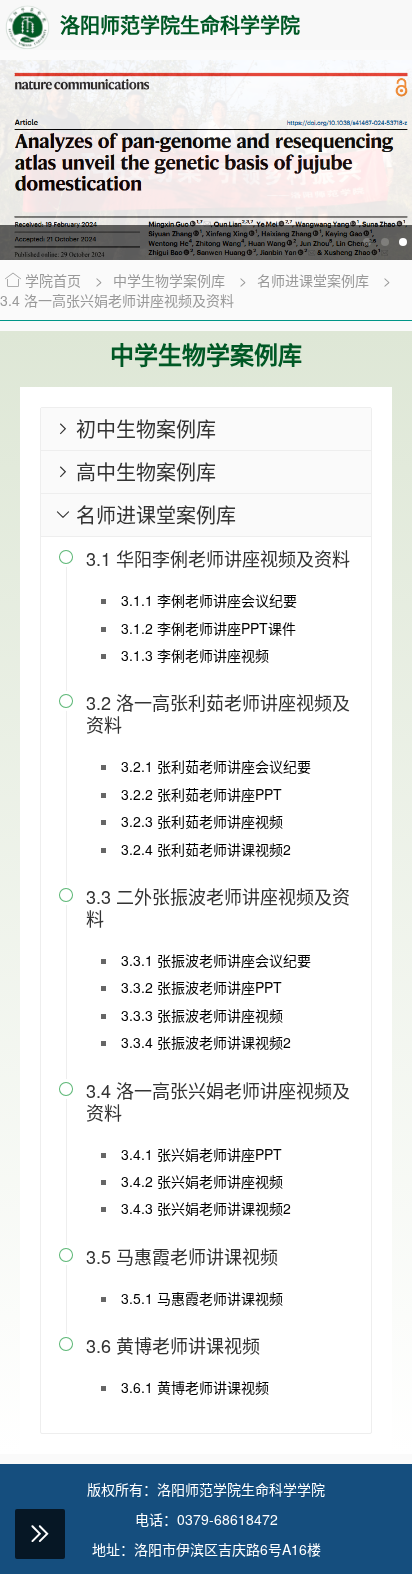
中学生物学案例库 (171, 280)
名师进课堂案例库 (315, 280)
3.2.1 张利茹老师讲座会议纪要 (216, 766)
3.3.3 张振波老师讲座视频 (202, 1015)
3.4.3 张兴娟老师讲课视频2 (206, 1208)
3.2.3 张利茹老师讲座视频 (202, 821)
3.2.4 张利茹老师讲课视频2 (206, 849)
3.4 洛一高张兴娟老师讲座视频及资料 (117, 300)
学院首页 (53, 280)
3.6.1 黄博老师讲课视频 (195, 1387)
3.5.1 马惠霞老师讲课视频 (202, 1298)
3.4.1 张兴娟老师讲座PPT (201, 1154)
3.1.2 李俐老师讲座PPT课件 (208, 628)
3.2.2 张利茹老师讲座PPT (201, 794)
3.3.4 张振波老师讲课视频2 (206, 1042)
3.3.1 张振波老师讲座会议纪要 (216, 960)
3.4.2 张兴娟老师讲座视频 (202, 1181)
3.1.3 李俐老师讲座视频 (195, 655)
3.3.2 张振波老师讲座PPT (201, 987)
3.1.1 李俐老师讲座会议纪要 (209, 600)
